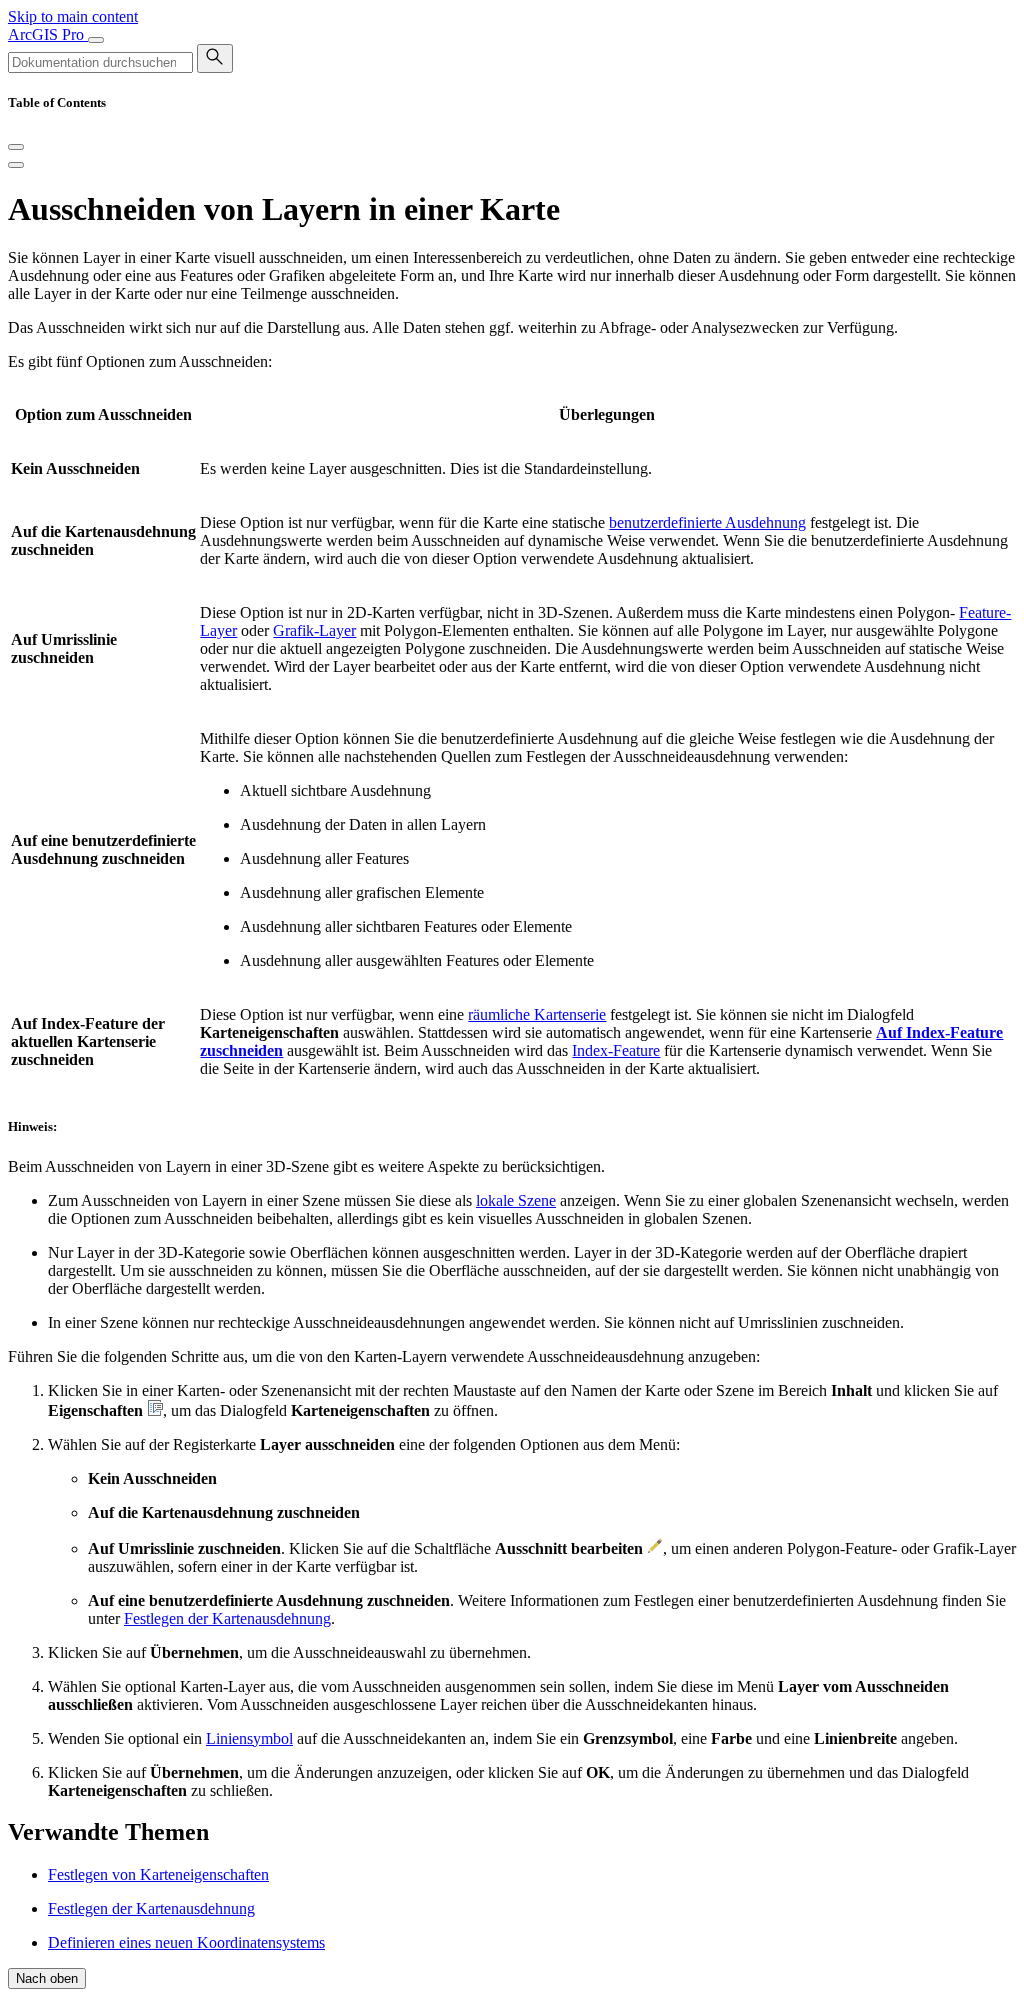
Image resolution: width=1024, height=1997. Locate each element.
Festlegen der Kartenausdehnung (227, 1618)
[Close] (16, 147)
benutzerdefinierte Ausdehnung (707, 522)
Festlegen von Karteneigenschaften (158, 1874)
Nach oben (47, 1978)
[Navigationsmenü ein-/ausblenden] (96, 40)
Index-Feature (616, 1050)
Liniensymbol (249, 1738)
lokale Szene (516, 1200)
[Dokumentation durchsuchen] (215, 58)
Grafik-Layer (314, 630)
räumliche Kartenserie (537, 1014)
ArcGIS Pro (48, 34)
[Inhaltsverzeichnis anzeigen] (16, 165)
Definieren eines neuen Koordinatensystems (186, 1942)
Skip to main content (73, 16)
